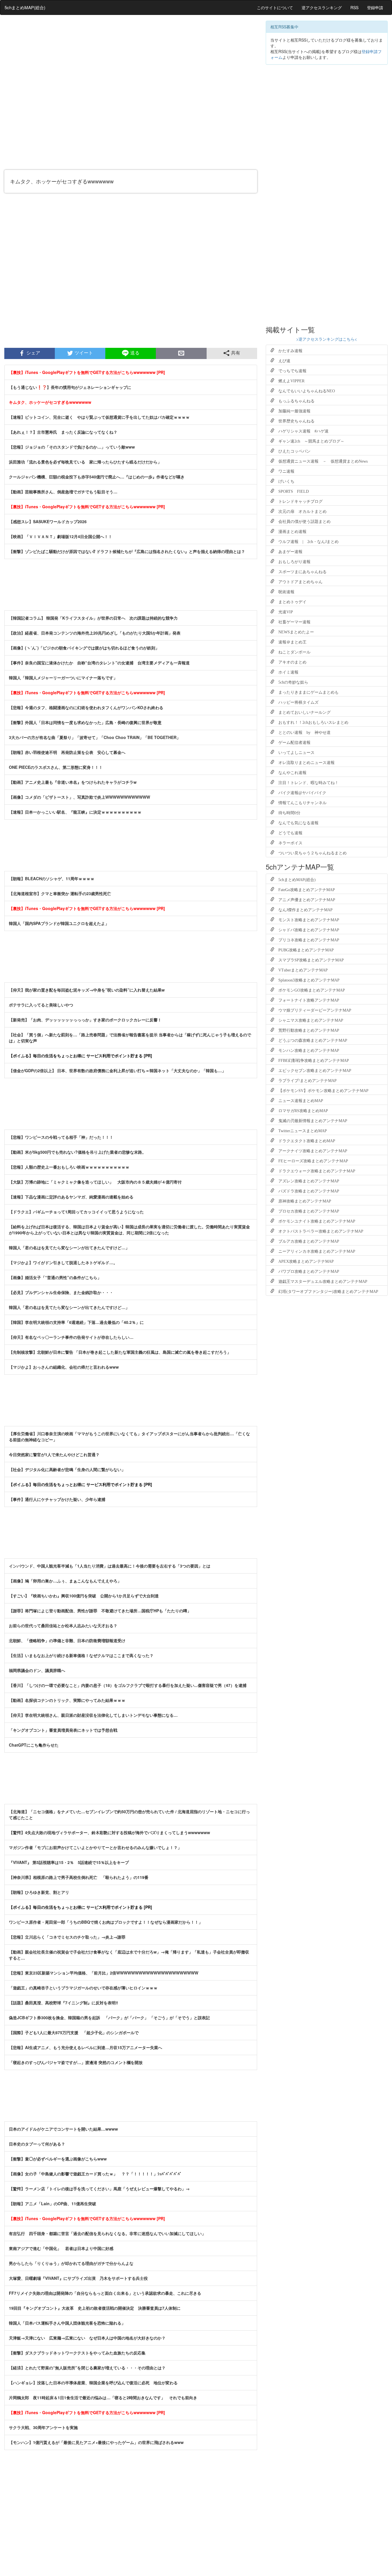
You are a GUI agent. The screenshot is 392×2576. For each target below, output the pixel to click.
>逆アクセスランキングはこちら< (327, 339)
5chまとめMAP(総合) (25, 7)
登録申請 (375, 7)
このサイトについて (275, 7)
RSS (354, 7)
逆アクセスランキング (322, 7)
